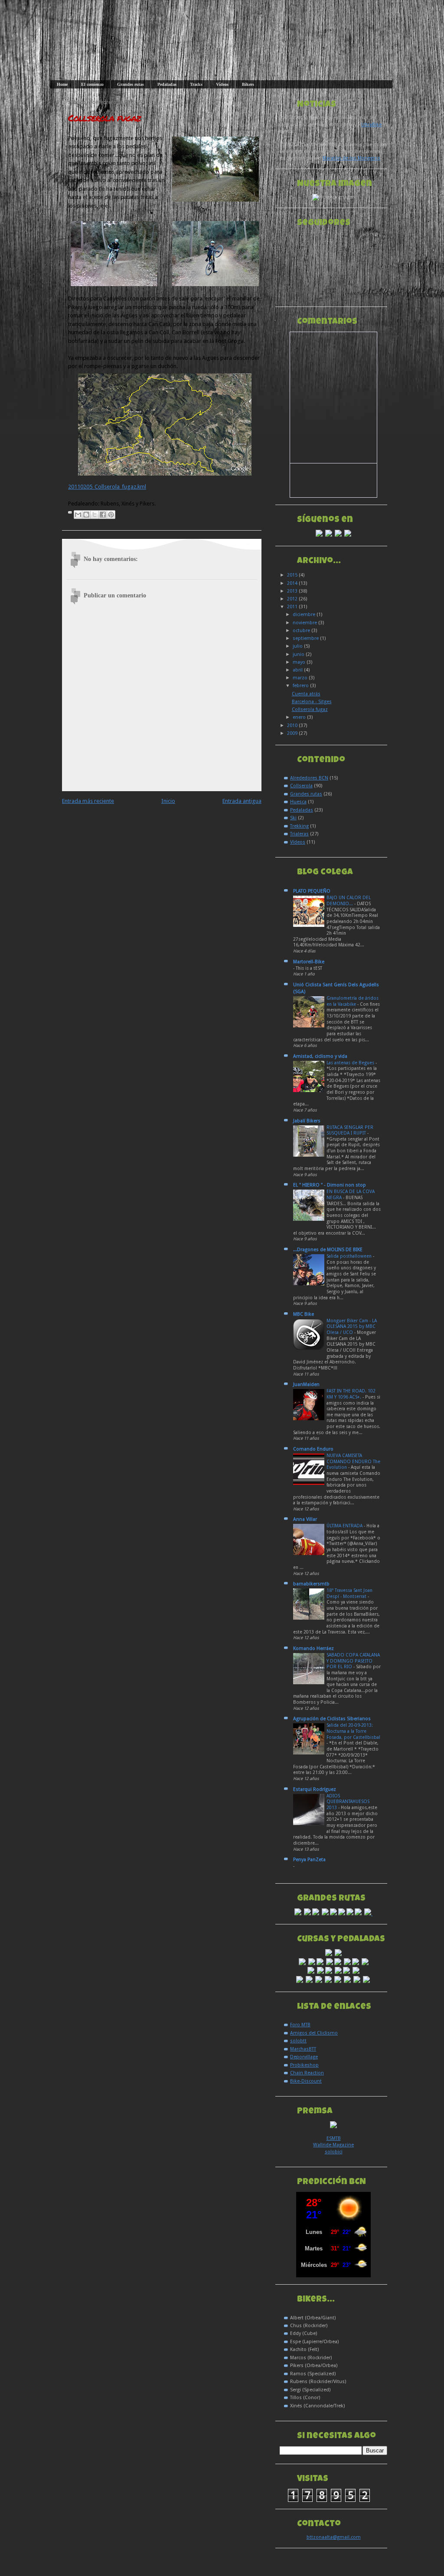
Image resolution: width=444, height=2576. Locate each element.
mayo (300, 662)
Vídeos (222, 84)
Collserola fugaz (104, 118)
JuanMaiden (306, 1384)
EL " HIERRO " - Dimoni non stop (330, 1185)
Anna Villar (305, 1519)
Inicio (168, 801)
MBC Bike (304, 1314)
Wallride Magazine (333, 2145)
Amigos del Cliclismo (314, 2033)
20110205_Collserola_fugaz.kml (107, 487)
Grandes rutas (131, 84)
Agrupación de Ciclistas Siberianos (332, 1719)
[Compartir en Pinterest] (111, 515)
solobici (334, 2152)
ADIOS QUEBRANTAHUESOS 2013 (348, 1802)
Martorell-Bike (309, 962)
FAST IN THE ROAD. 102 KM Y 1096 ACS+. (351, 1394)
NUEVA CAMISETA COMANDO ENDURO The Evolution (353, 1461)
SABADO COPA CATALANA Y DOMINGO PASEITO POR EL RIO (353, 1661)
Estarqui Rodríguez (315, 1789)
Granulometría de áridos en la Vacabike (353, 1001)
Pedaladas (167, 84)
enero (300, 717)
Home (62, 84)
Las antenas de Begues (351, 1063)
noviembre (305, 623)
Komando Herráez (313, 1648)
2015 (293, 575)
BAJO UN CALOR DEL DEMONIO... (349, 901)
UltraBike (371, 125)
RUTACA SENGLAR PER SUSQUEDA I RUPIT (350, 1130)
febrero (301, 686)
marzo (301, 678)
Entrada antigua (242, 801)
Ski (293, 818)
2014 (293, 583)
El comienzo (92, 84)
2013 (293, 591)
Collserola (301, 786)
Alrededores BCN (309, 778)
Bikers (248, 84)
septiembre (306, 638)
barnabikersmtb (311, 1584)
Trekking (299, 826)
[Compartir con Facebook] (103, 515)
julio (298, 646)
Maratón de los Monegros (351, 158)
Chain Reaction (307, 2073)
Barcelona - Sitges (312, 702)
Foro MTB (300, 2025)
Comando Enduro (313, 1449)
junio (299, 654)
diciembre (305, 615)
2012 (293, 599)
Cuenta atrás (306, 694)
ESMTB (334, 2138)
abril (298, 670)
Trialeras (299, 834)
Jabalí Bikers (307, 1121)
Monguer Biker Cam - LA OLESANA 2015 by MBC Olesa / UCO (352, 1327)
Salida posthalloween (350, 1256)
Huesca (298, 802)
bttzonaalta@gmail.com (334, 2537)
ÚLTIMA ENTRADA (345, 1526)
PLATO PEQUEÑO (312, 891)
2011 (293, 607)
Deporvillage (304, 2057)
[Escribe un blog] (86, 515)
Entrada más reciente (88, 801)
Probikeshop (304, 2065)
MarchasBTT (303, 2049)
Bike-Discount (306, 2081)
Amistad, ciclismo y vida (320, 1056)
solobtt (298, 2041)
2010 (293, 726)
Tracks (196, 84)
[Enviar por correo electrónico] (78, 515)
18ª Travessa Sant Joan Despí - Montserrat (349, 1593)
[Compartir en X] (95, 515)
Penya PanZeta (309, 1860)
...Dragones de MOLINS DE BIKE (328, 1250)
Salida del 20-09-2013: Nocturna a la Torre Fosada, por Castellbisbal (353, 1731)
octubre (302, 631)
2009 (293, 733)
